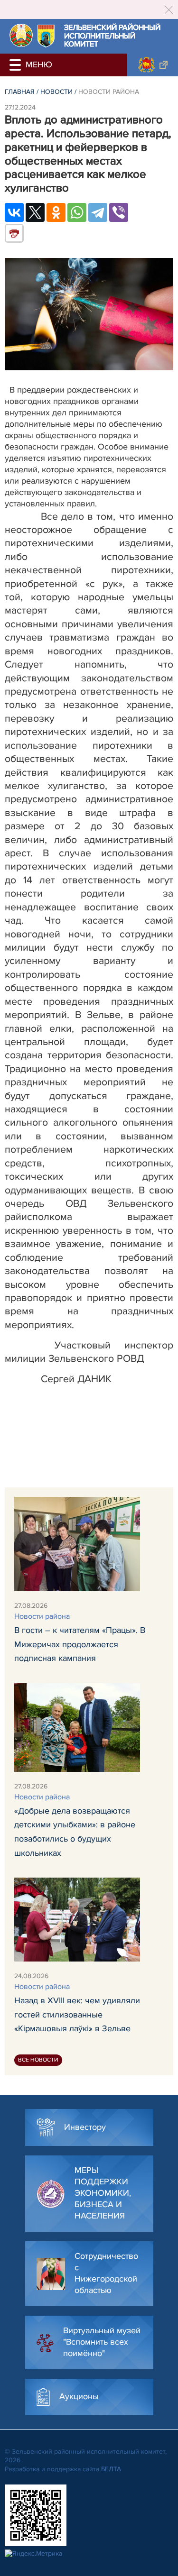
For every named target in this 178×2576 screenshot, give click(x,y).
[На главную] (21, 35)
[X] (35, 212)
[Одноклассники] (56, 212)
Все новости (38, 2060)
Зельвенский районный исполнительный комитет (112, 36)
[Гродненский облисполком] (153, 65)
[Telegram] (98, 212)
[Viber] (119, 212)
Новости (56, 92)
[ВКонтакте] (14, 212)
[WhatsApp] (77, 212)
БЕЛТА (111, 2469)
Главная (20, 92)
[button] (17, 65)
